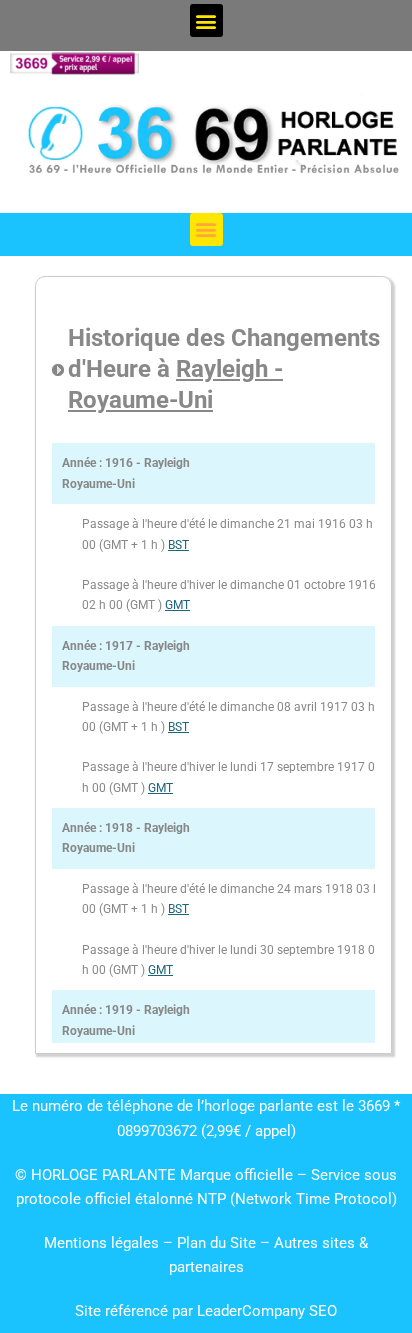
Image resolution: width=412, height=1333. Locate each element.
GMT (177, 605)
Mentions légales (101, 1243)
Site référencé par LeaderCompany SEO (206, 1311)
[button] (206, 20)
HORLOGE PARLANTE (103, 1175)
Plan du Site (218, 1243)
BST (178, 545)
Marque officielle (236, 1175)
